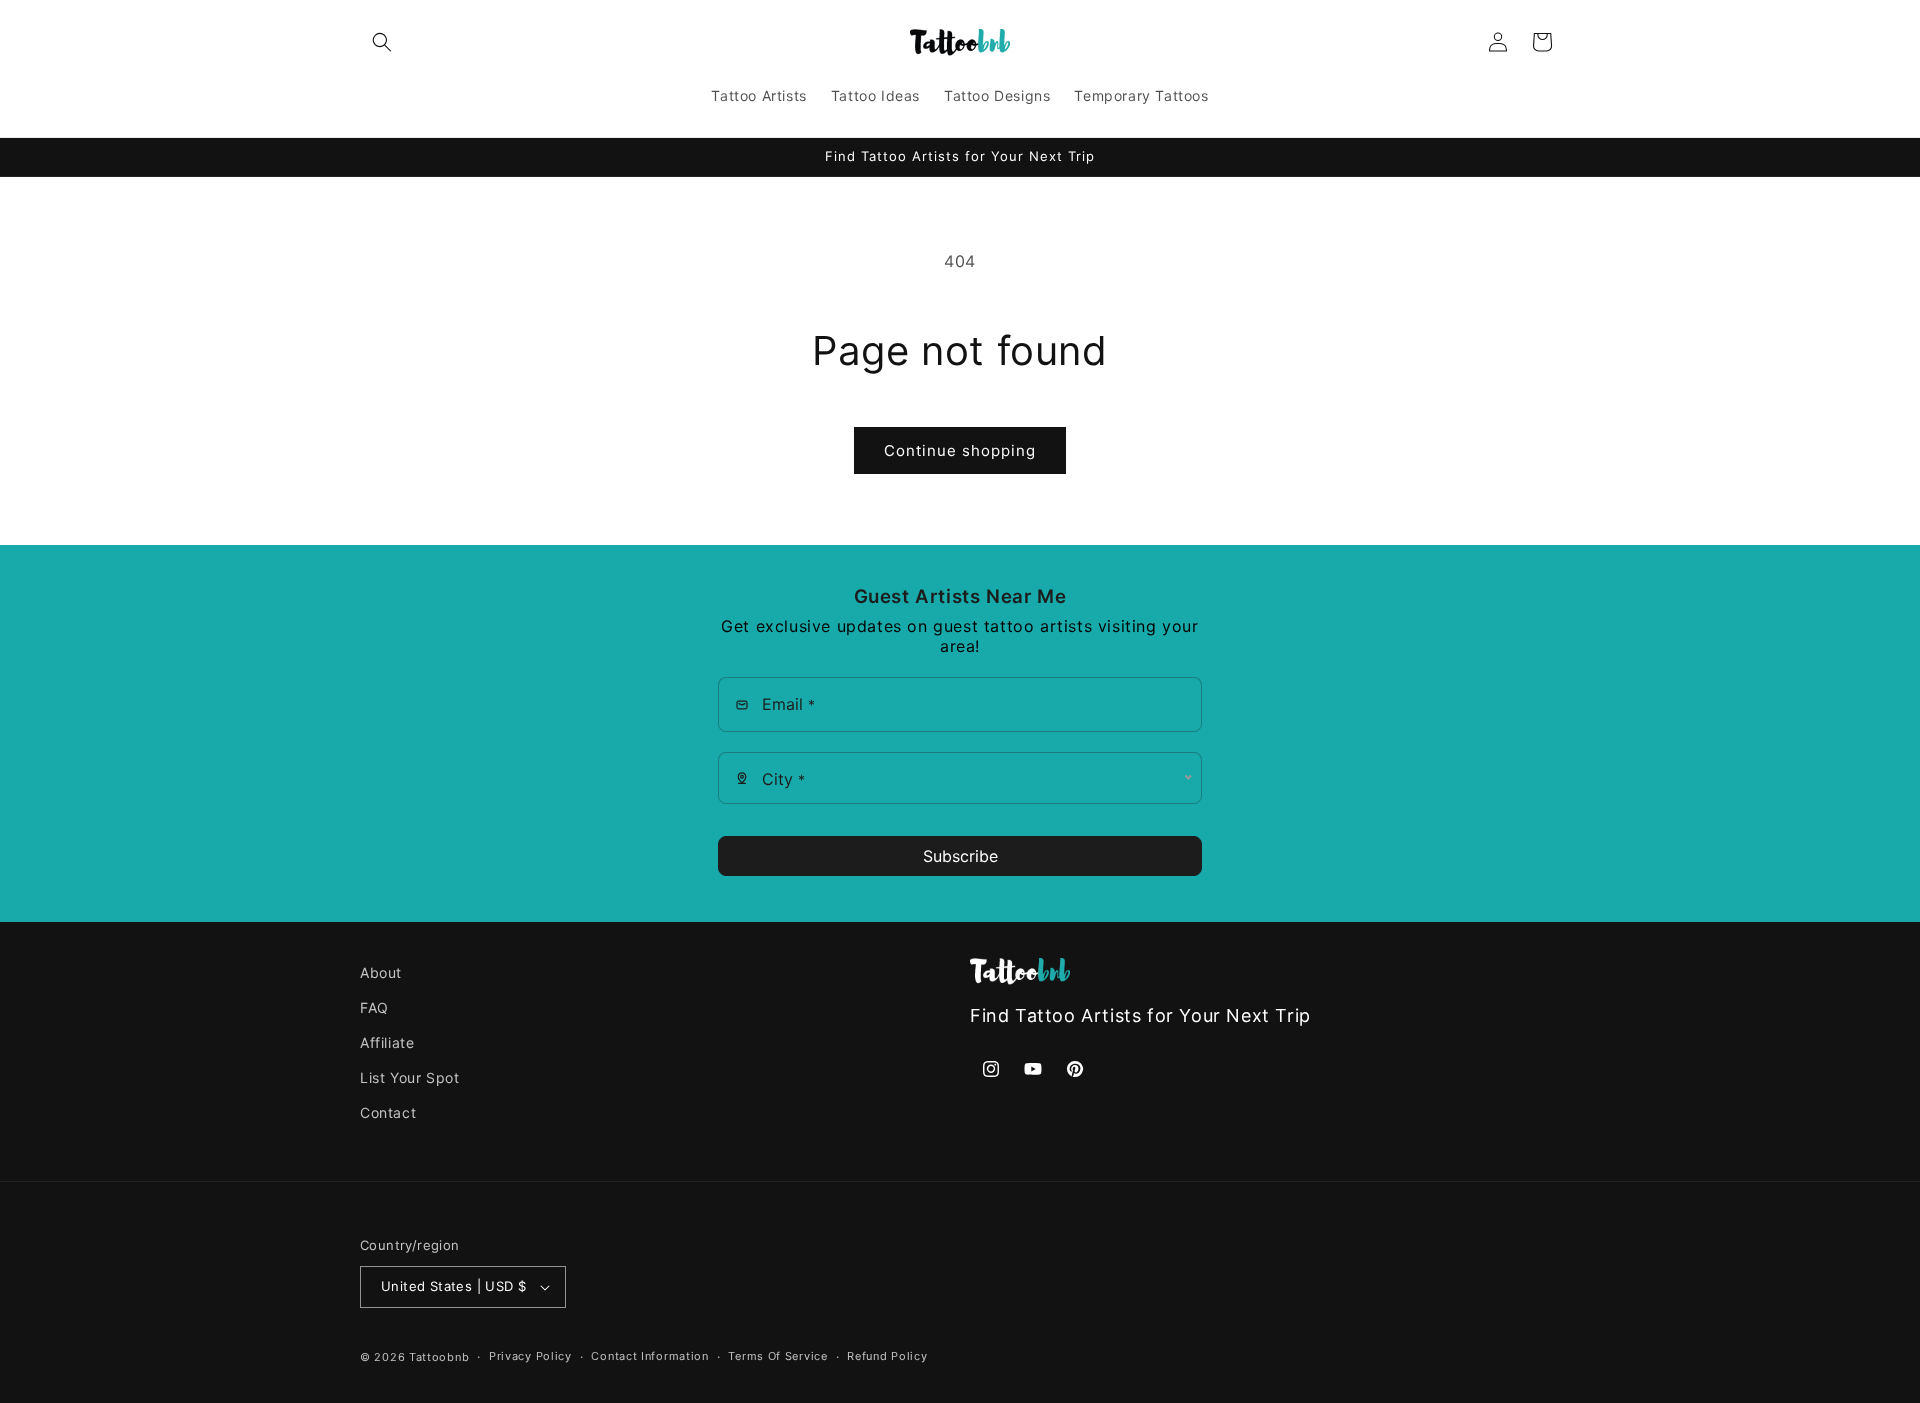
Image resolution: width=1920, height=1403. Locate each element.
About (381, 972)
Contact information (649, 1356)
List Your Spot (409, 1078)
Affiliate (387, 1043)
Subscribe (960, 856)
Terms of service (777, 1356)
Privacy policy (530, 1356)
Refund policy (887, 1356)
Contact (388, 1113)
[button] (382, 42)
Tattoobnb (439, 1357)
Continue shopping (960, 450)
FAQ (374, 1007)
